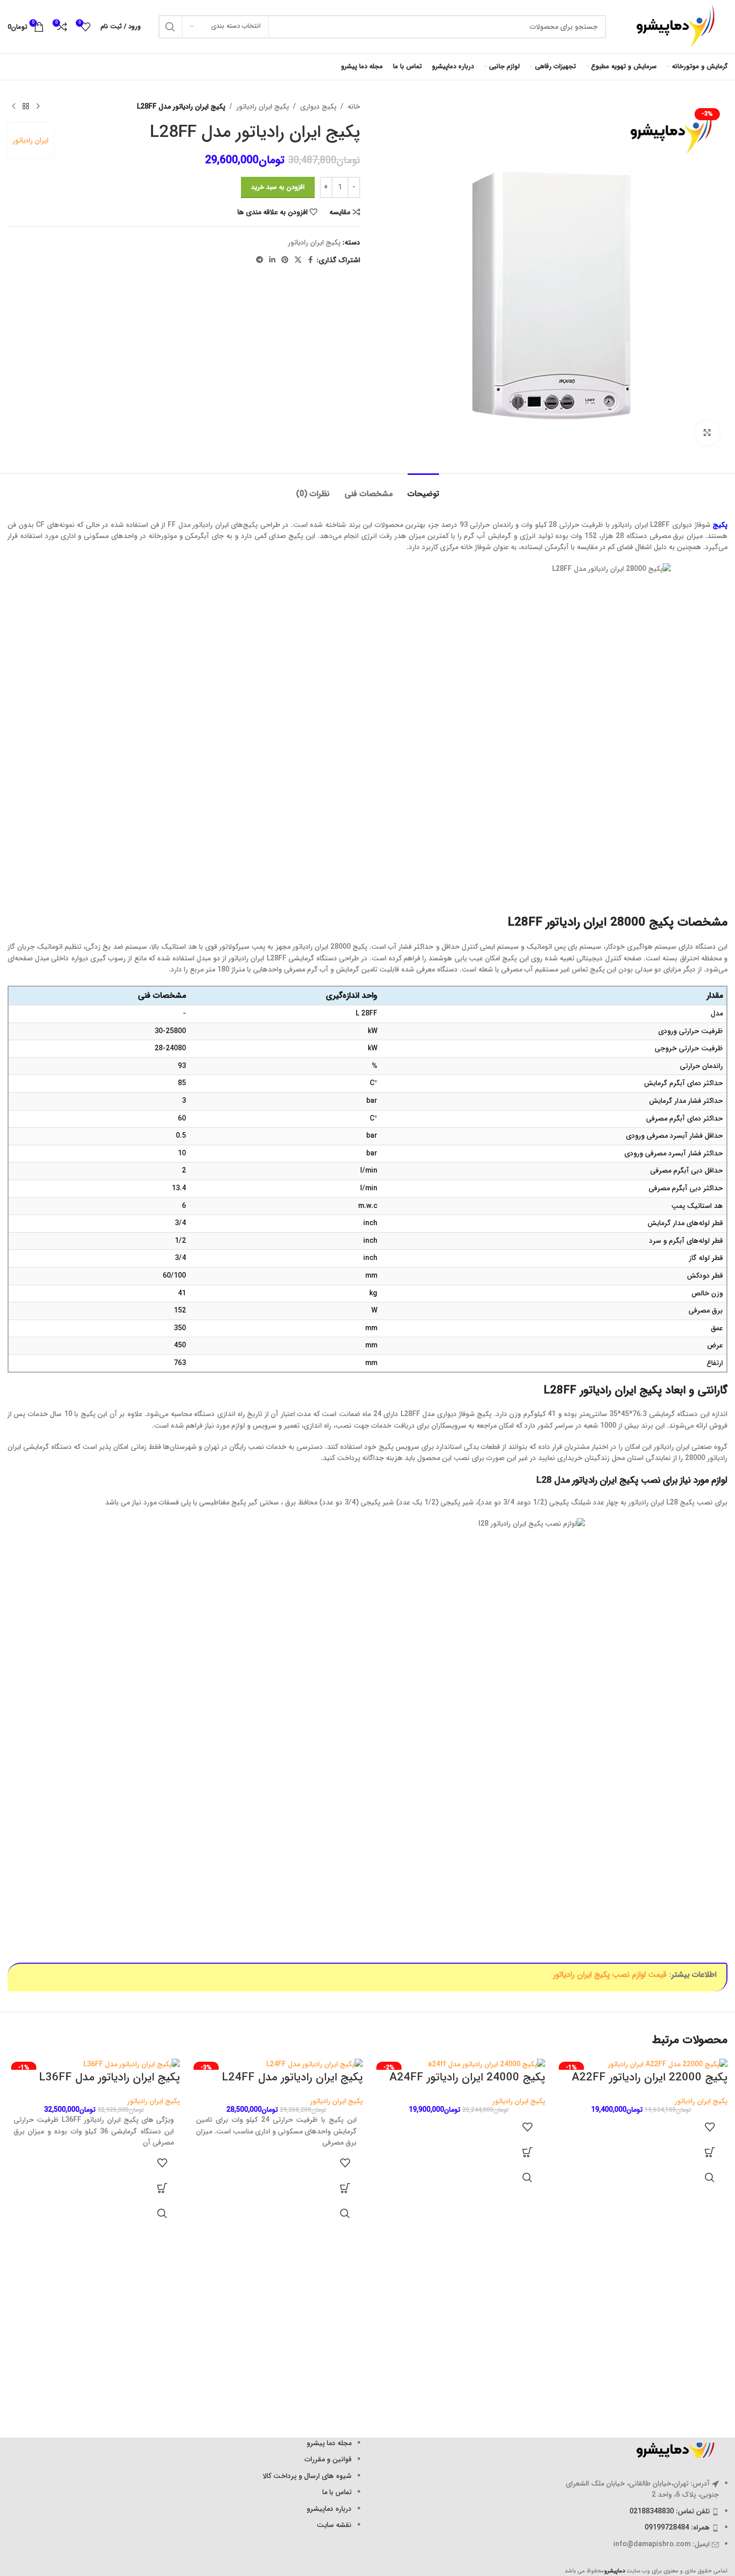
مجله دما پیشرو (329, 2443)
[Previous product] (38, 107)
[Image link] (672, 2450)
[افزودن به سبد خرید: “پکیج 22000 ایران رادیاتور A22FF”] (710, 2152)
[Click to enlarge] (707, 432)
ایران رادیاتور (31, 140)
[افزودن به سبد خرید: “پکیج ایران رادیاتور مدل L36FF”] (162, 2188)
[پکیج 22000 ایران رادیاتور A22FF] (641, 2064)
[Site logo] (672, 26)
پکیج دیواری (318, 107)
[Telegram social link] (260, 260)
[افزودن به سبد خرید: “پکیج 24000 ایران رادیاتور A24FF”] (527, 2152)
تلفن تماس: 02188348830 (670, 2511)
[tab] (423, 489)
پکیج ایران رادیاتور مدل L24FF (292, 2077)
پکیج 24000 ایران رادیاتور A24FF (467, 2077)
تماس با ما (337, 2492)
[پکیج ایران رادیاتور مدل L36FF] (94, 2064)
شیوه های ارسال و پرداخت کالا (307, 2476)
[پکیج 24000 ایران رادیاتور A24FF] (459, 2064)
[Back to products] (26, 107)
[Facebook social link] (311, 260)
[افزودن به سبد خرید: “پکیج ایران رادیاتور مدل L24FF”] (345, 2188)
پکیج (720, 525)
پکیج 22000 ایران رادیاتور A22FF (650, 2077)
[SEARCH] (170, 27)
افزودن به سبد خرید (278, 187)
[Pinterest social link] (285, 260)
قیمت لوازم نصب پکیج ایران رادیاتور (610, 1975)
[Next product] (14, 107)
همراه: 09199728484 (677, 2528)
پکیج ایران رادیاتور (263, 107)
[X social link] (298, 260)
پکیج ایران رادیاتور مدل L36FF (109, 2077)
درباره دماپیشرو (329, 2509)
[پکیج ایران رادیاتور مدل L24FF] (276, 2064)
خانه (354, 107)
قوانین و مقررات (328, 2459)
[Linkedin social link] (272, 260)
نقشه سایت (334, 2525)
